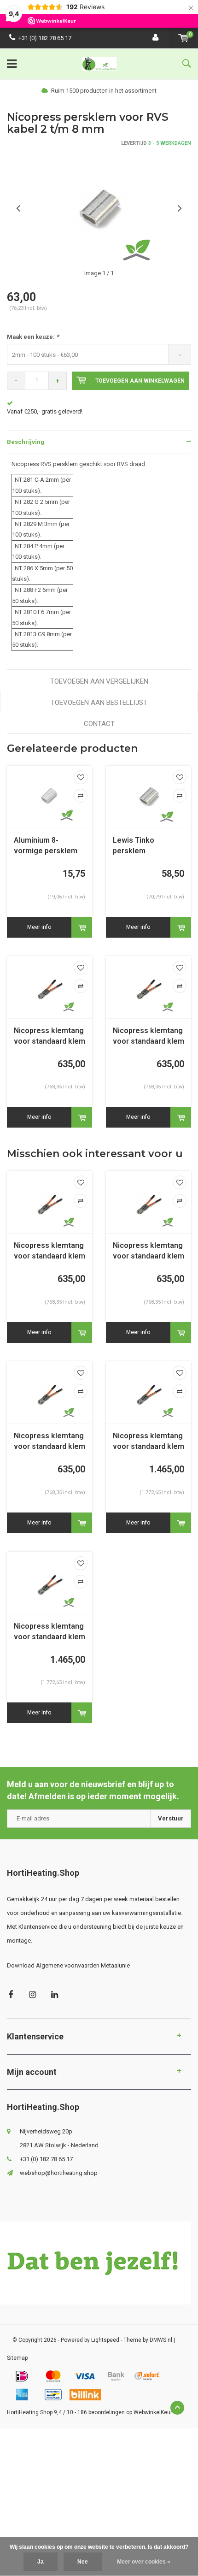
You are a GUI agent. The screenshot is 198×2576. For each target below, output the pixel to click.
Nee (83, 2562)
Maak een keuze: (33, 337)
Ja (41, 2562)
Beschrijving (26, 442)
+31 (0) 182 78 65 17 (45, 38)
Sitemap (17, 2358)
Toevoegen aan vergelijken (99, 681)
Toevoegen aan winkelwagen (140, 381)
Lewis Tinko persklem (134, 845)
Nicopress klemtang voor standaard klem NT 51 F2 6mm (49, 1442)
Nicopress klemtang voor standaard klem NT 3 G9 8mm (49, 1632)
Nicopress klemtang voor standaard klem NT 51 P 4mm (49, 1251)
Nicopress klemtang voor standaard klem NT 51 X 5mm (148, 1251)
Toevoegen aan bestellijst (99, 703)
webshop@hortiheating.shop (59, 2173)
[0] (183, 38)
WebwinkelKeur (153, 2412)
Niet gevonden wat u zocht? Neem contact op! (68, 411)
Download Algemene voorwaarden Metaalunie (68, 1965)
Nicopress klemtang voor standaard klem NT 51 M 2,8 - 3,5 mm (148, 1037)
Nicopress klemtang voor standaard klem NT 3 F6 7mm (148, 1442)
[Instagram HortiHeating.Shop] (32, 1994)
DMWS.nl (161, 2340)
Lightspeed (105, 2340)
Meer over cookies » (144, 2562)
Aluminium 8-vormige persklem (46, 845)
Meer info (39, 927)
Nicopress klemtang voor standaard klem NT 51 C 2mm (49, 1037)
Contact (99, 724)
